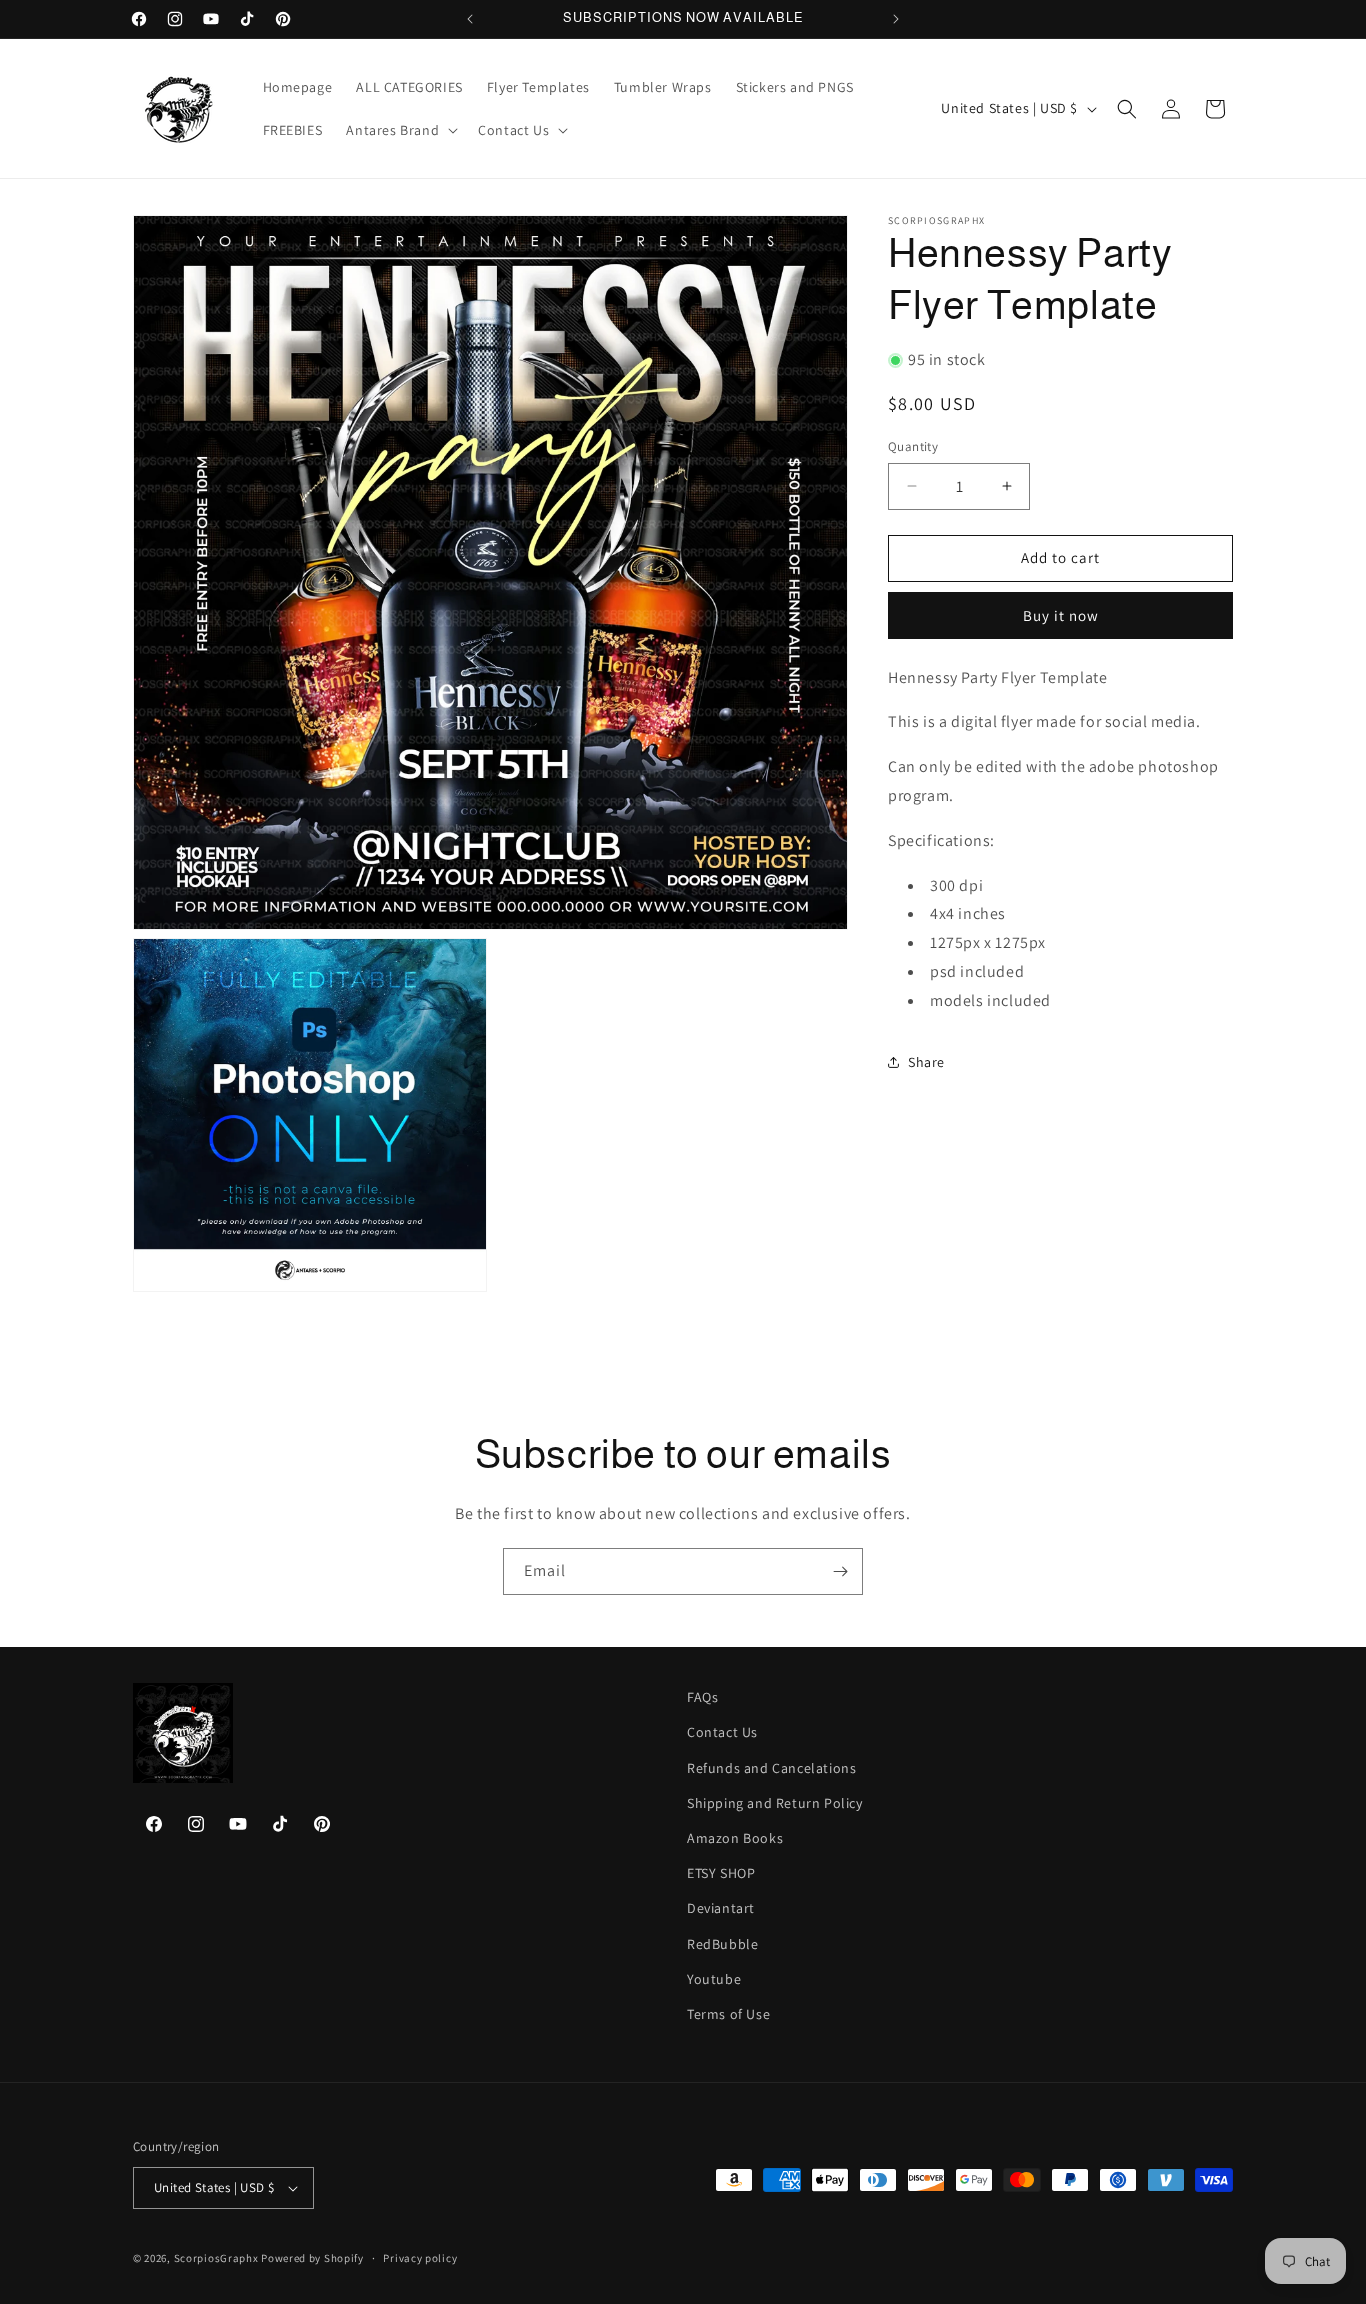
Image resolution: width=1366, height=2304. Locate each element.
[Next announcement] (896, 19)
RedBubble (722, 1944)
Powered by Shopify (312, 2258)
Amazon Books (735, 1838)
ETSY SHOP (721, 1873)
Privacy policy (420, 2258)
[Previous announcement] (470, 19)
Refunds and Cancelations (771, 1768)
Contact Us (722, 1732)
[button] (400, 130)
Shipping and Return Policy (775, 1803)
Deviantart (721, 1908)
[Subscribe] (840, 1571)
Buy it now (1061, 614)
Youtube (714, 1979)
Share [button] (926, 1062)
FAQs (702, 1697)
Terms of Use (728, 2014)
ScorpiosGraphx (216, 2258)
